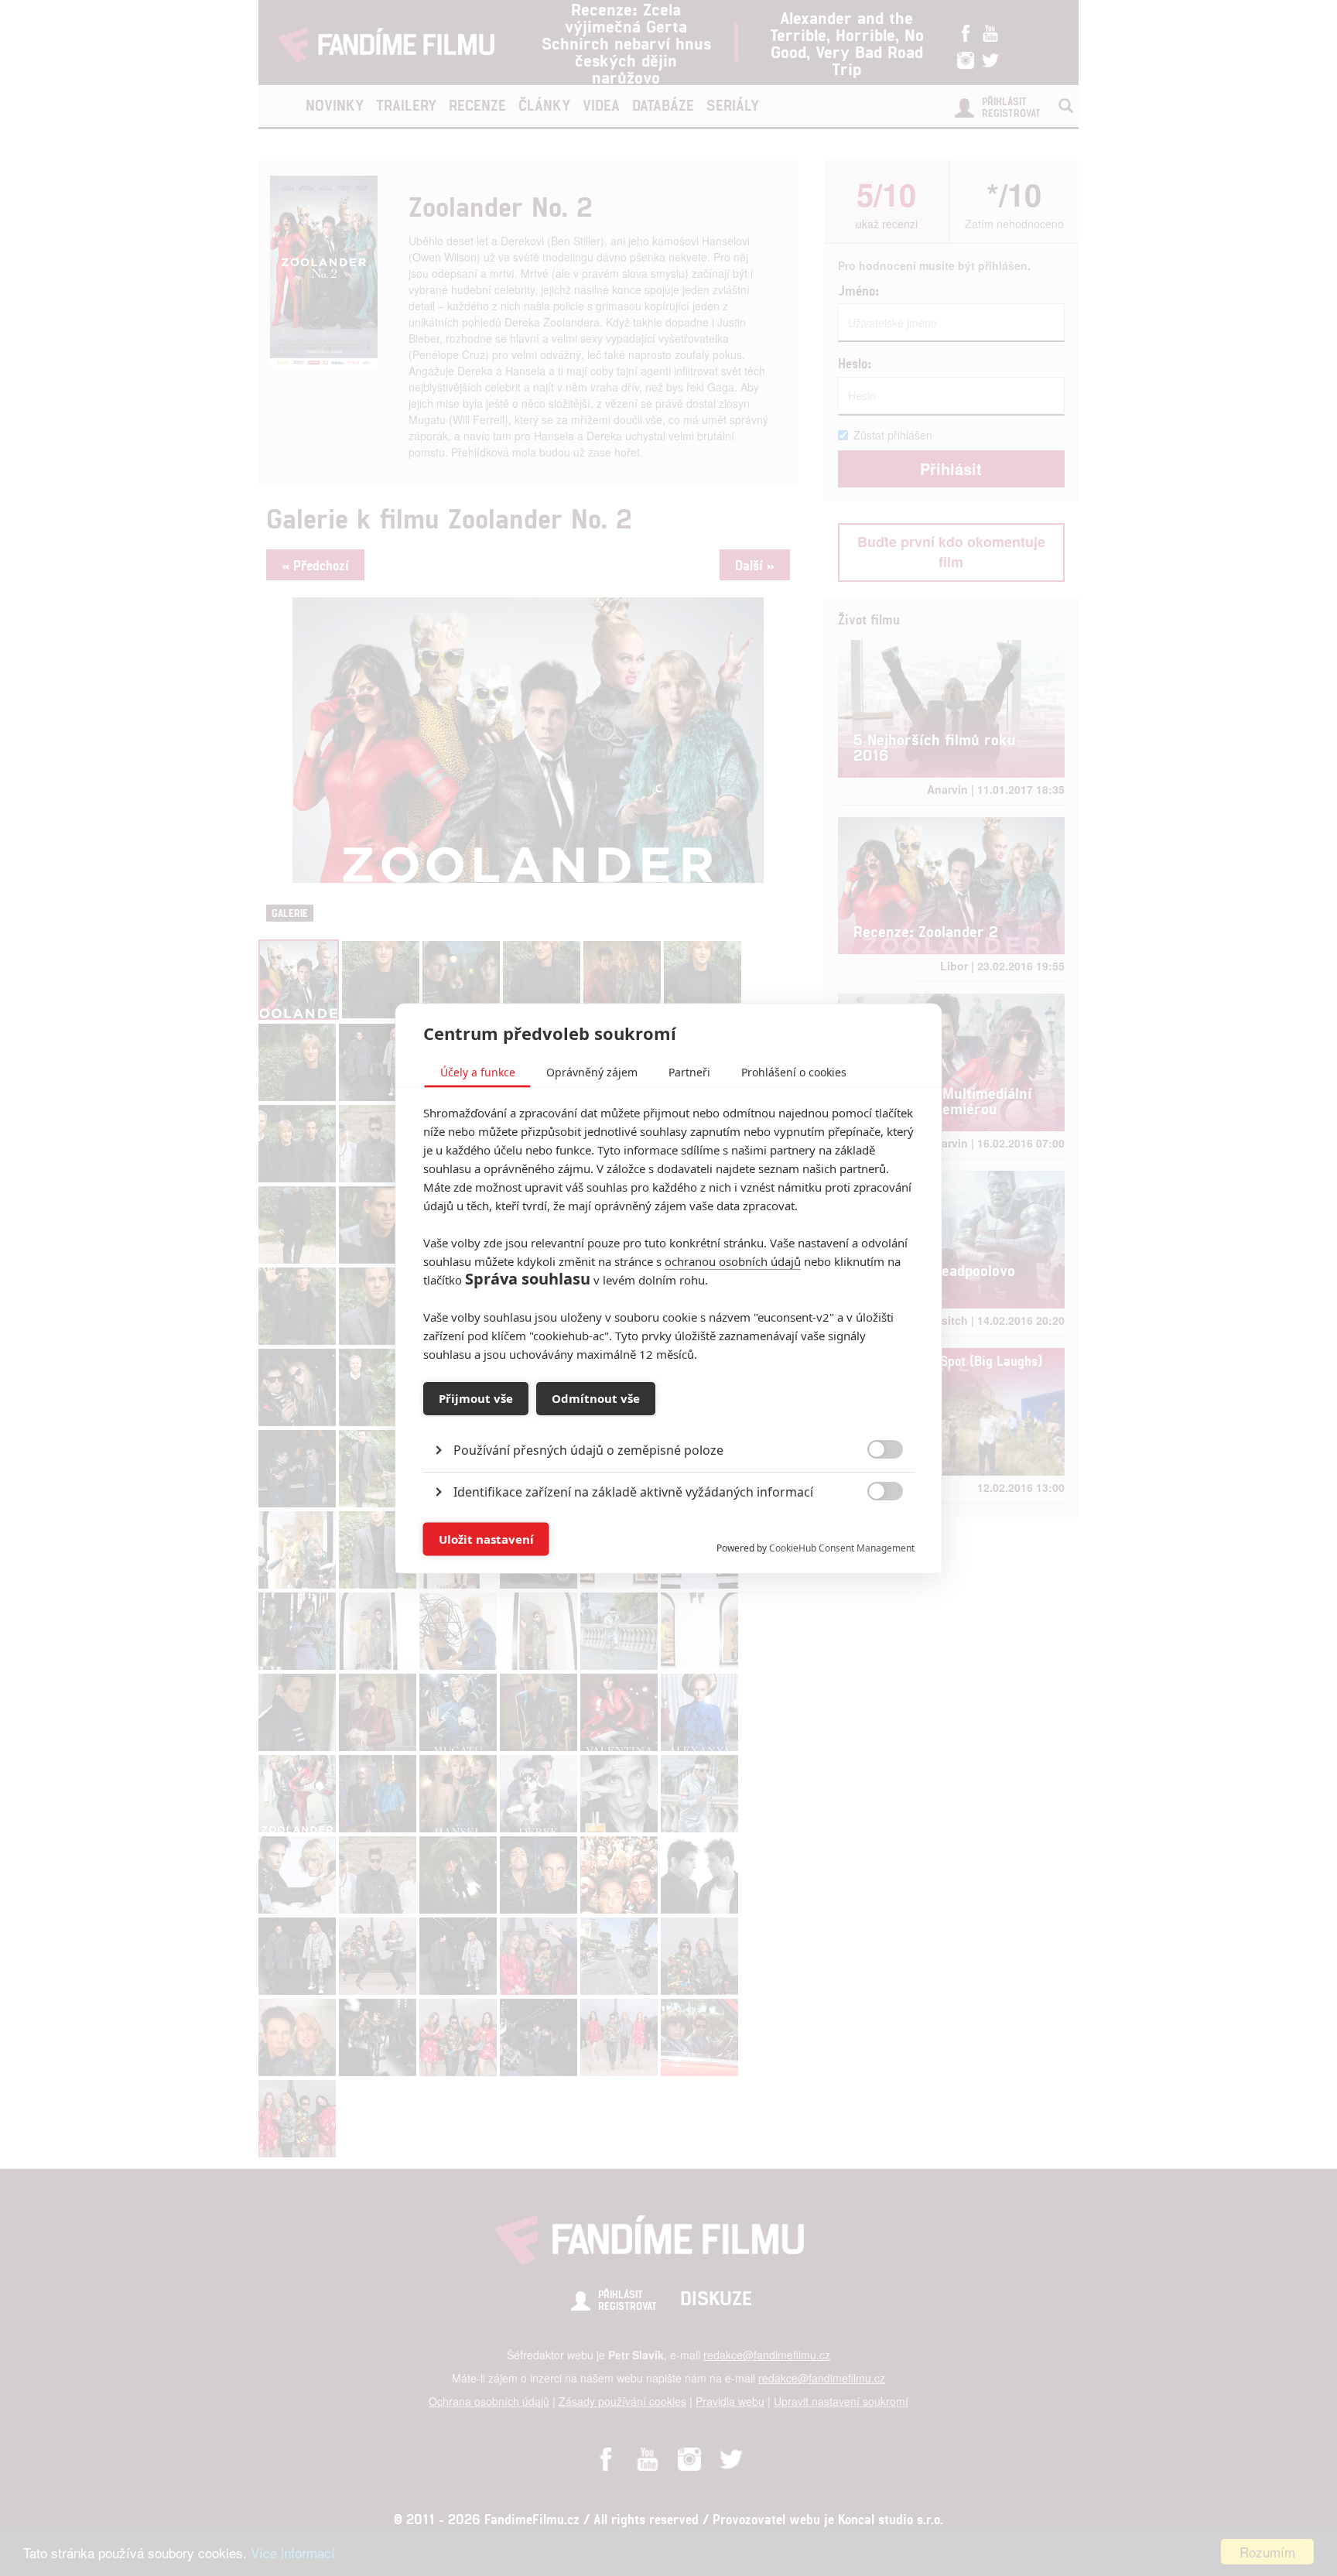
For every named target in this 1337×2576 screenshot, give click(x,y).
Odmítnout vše (596, 1398)
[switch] (872, 1531)
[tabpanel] (669, 1414)
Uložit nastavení (486, 1539)
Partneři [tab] (689, 1071)
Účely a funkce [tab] (478, 1071)
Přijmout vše (476, 1398)
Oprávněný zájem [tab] (592, 1071)
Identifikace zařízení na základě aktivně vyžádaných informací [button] (633, 1491)
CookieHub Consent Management (842, 1547)
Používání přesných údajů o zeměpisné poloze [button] (588, 1449)
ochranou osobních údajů (733, 1261)
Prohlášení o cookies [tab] (794, 1071)
